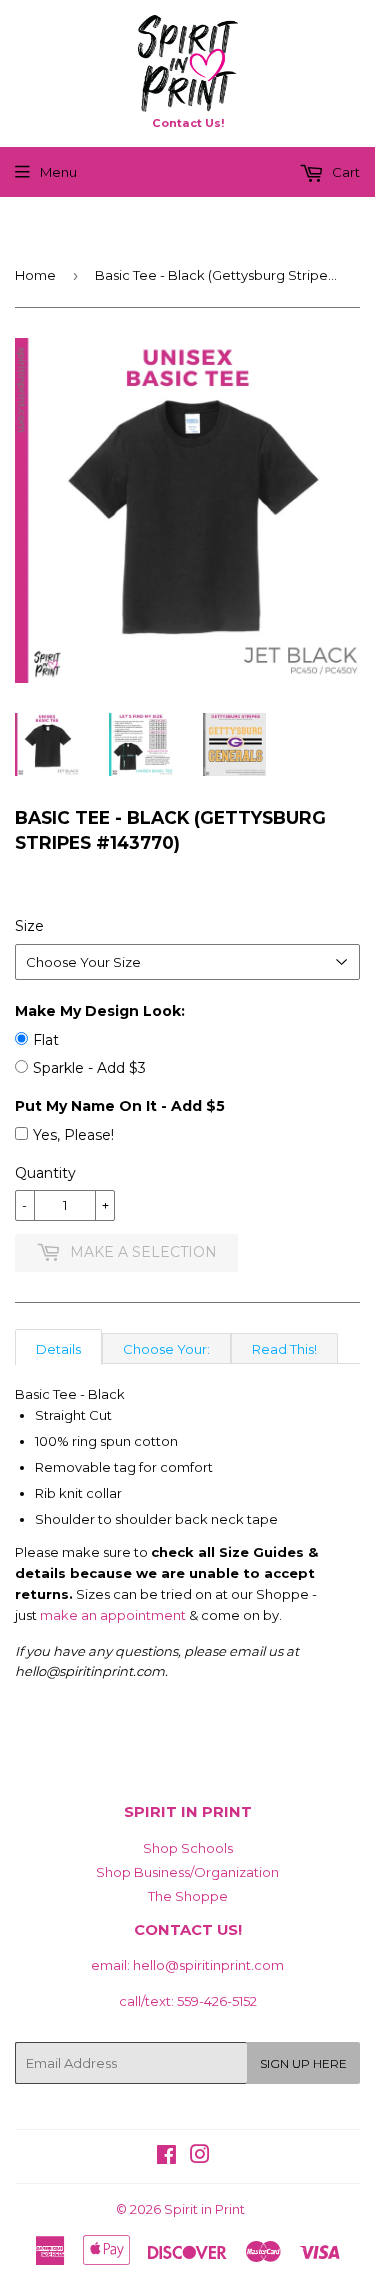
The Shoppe (188, 1896)
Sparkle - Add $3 (89, 1068)
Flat (46, 1040)
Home (35, 275)
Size (29, 926)
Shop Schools (188, 1848)
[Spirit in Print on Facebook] (166, 2157)
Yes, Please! (73, 1135)
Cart (344, 172)
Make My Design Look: (100, 1011)
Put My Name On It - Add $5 (120, 1106)
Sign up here (303, 2063)
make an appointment (113, 1615)
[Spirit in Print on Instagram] (200, 2157)
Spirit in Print (204, 2209)
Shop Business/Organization (187, 1872)
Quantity (45, 1173)
